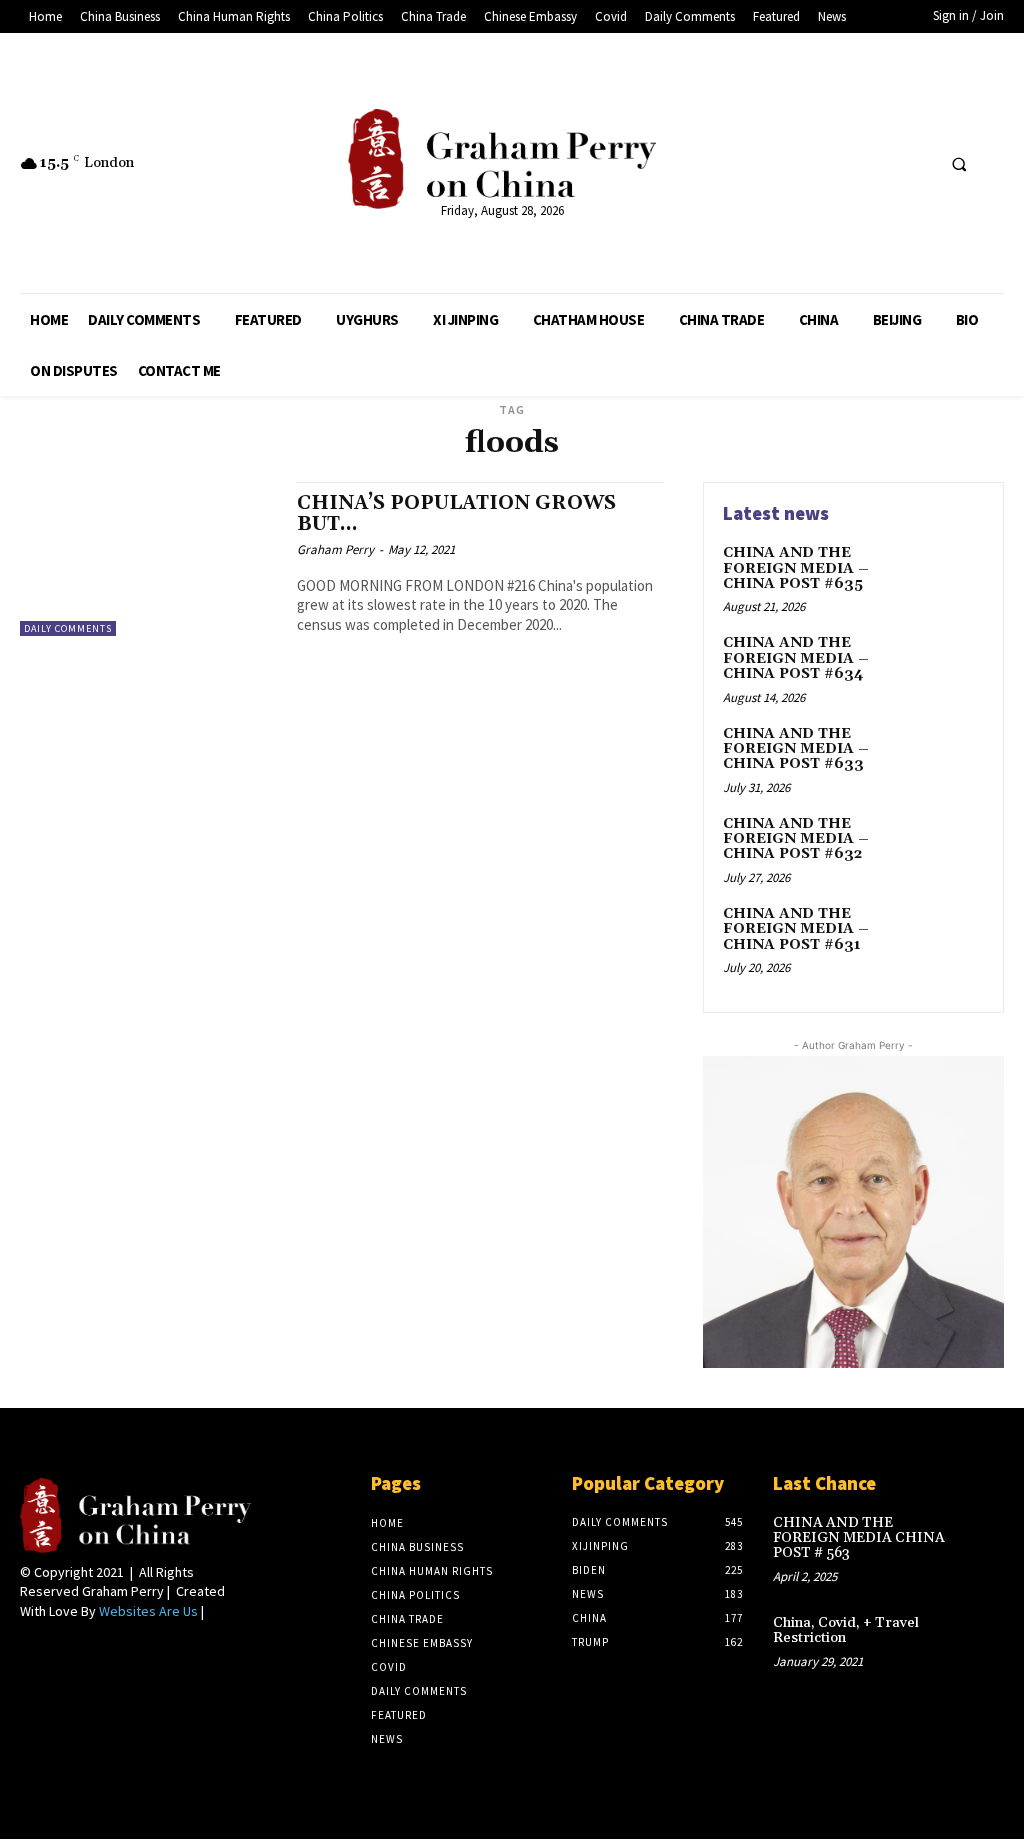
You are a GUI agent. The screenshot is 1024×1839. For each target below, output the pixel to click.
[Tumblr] (878, 163)
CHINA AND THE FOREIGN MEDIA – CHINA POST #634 (796, 658)
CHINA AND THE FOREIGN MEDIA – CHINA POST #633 (796, 749)
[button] (959, 164)
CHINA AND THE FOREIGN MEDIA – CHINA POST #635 (796, 568)
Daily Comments (68, 628)
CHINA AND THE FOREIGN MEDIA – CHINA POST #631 (796, 929)
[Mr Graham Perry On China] (502, 159)
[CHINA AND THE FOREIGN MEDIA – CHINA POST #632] (950, 847)
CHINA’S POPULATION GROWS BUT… (456, 513)
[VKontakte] (915, 163)
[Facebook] (766, 163)
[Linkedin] (804, 163)
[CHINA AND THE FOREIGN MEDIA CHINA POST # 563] (981, 1535)
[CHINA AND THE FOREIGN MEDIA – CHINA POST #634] (950, 666)
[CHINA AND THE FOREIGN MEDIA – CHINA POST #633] (950, 757)
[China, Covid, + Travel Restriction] (981, 1635)
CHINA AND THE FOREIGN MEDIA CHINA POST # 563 (859, 1538)
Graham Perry (335, 549)
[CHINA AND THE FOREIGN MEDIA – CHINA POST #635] (950, 576)
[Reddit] (841, 163)
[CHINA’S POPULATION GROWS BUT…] (148, 559)
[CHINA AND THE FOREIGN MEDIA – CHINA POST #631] (950, 937)
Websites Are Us (148, 1611)
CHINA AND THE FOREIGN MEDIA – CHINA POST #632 (796, 839)
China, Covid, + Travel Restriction (846, 1630)
